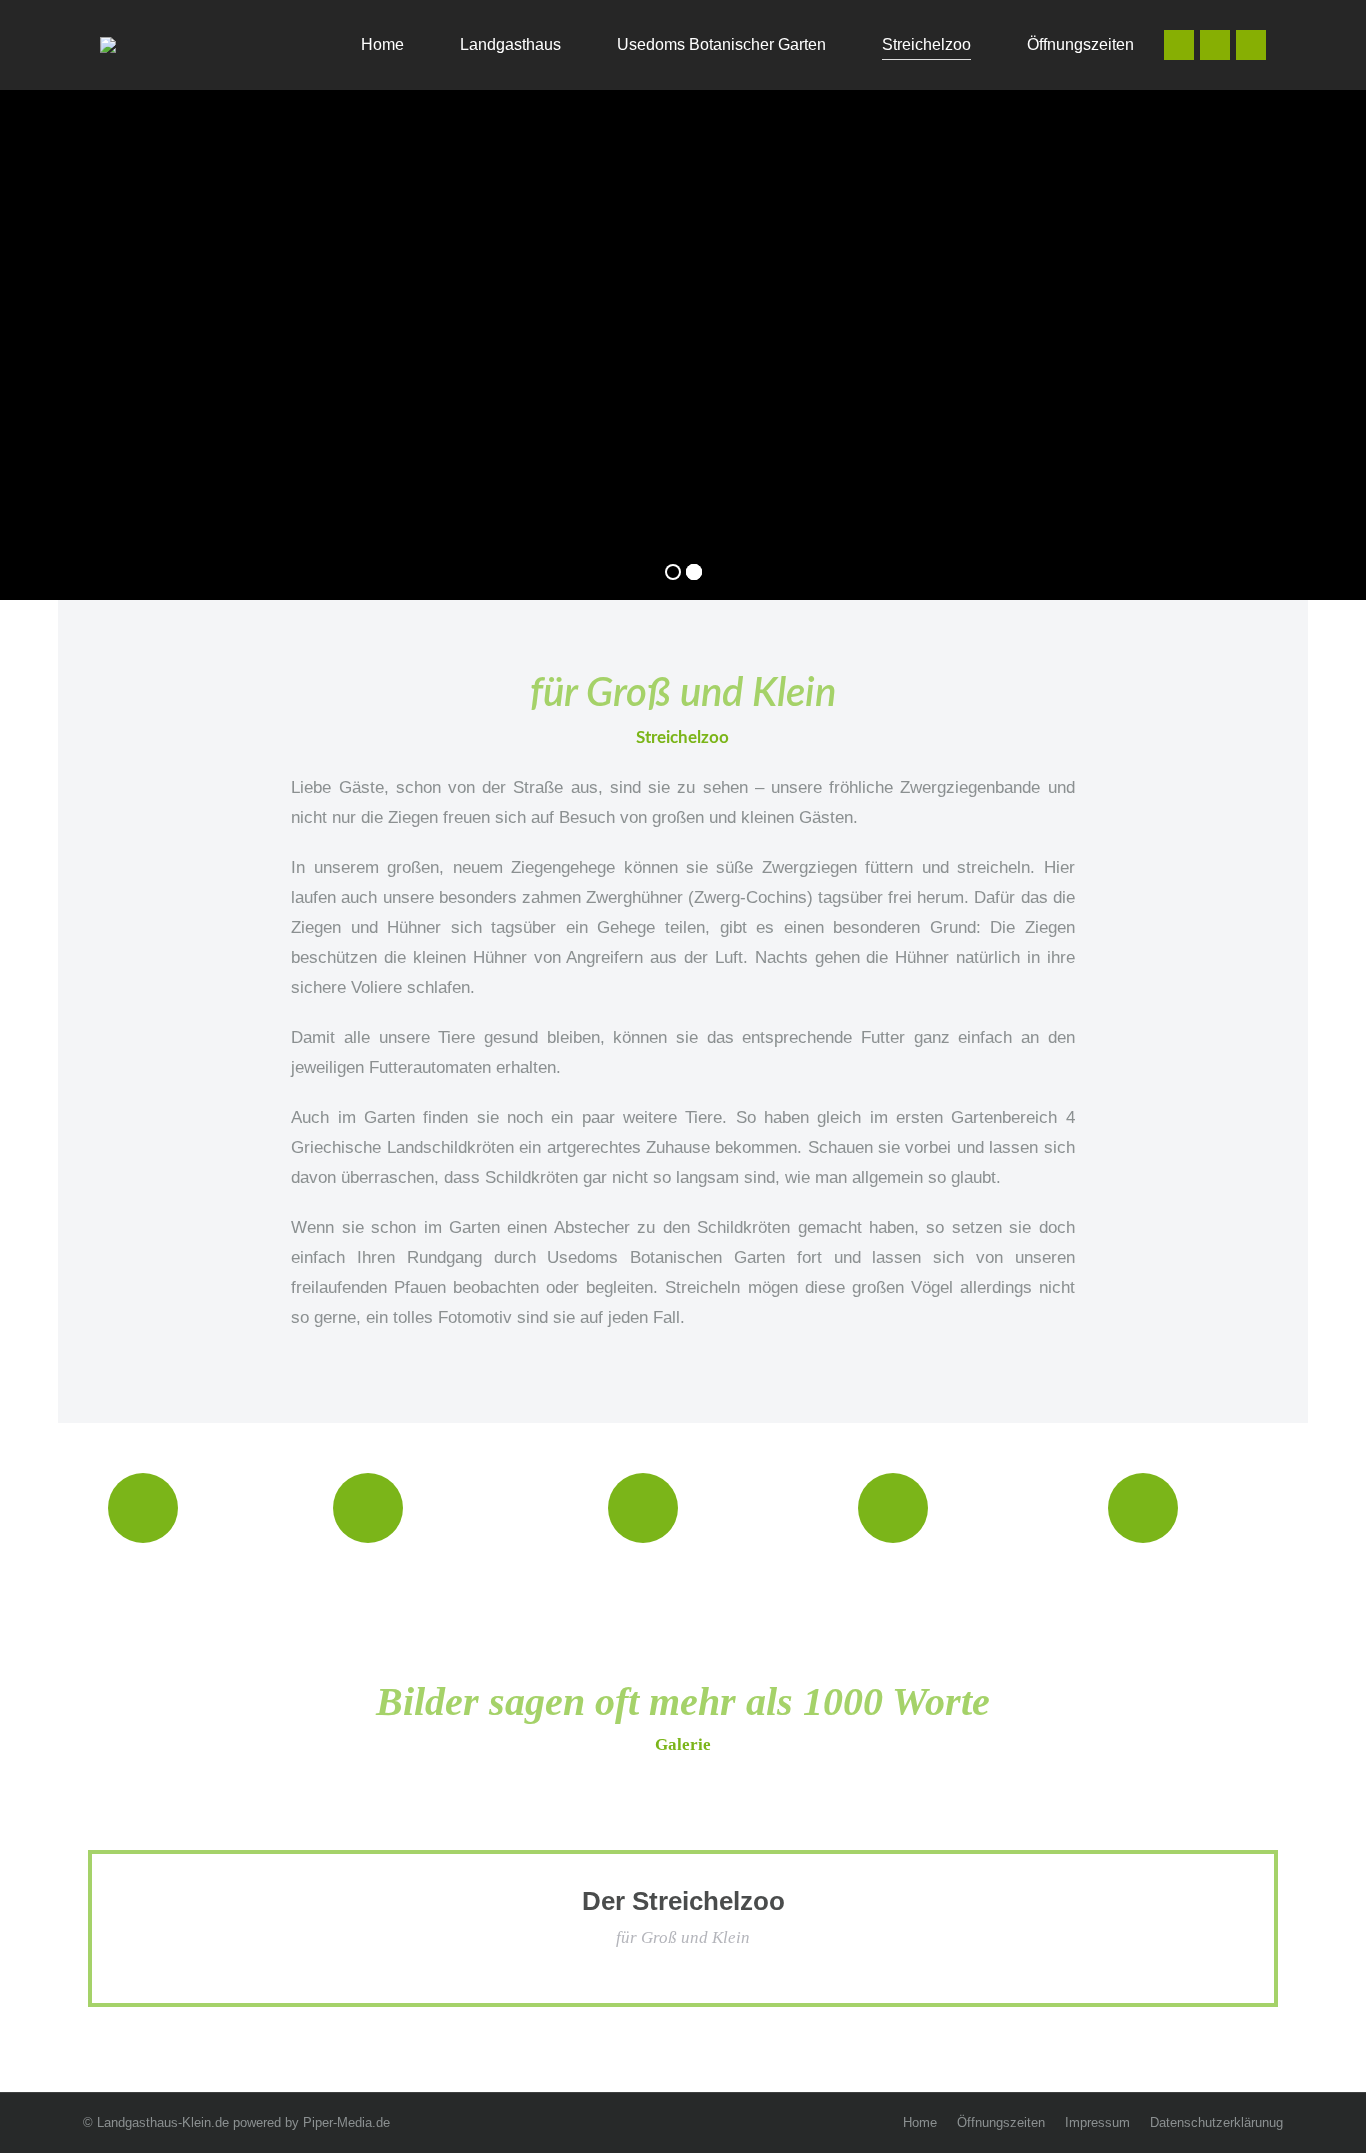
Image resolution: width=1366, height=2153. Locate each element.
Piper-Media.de (346, 2122)
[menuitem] (369, 45)
